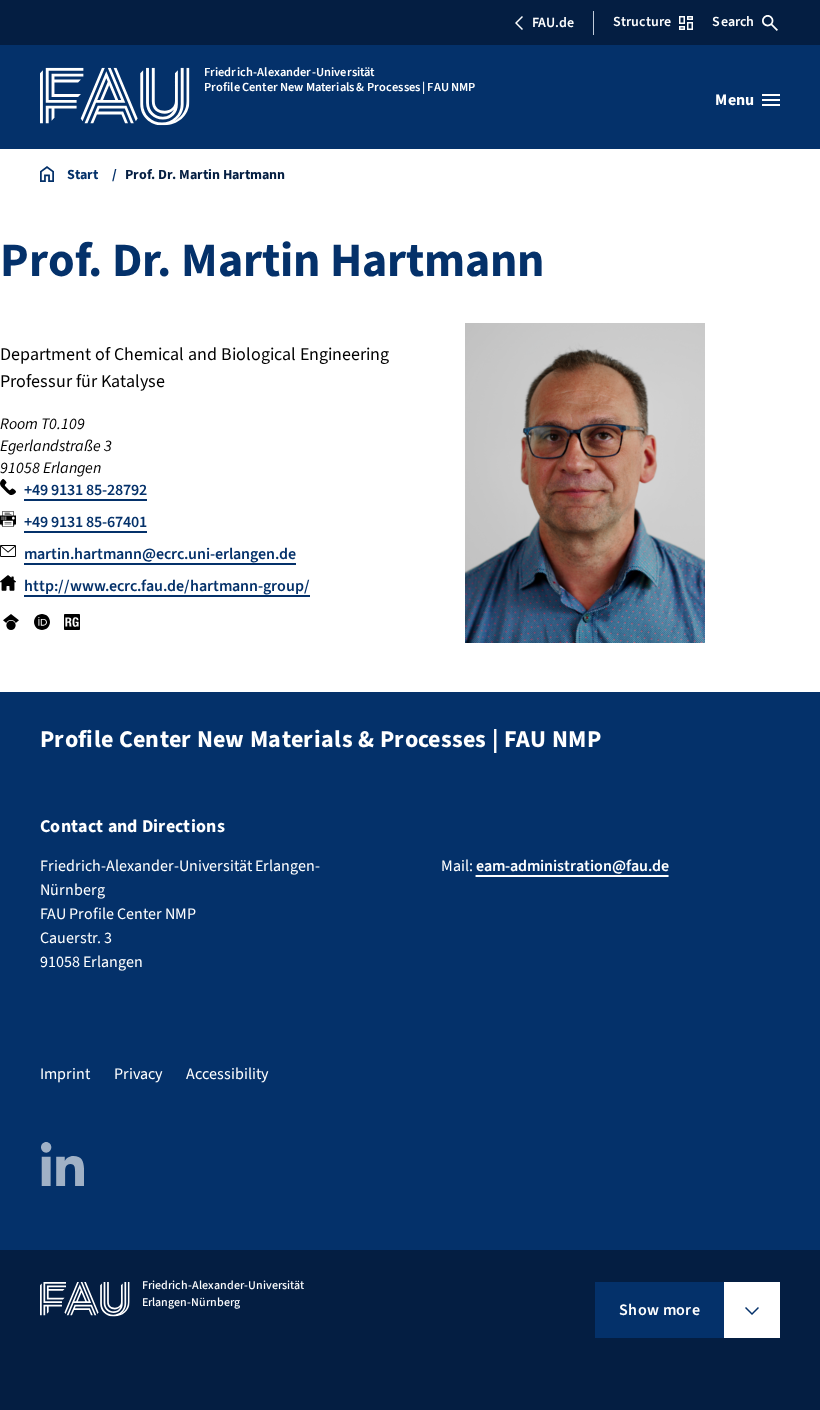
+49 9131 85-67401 (85, 522)
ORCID (41, 622)
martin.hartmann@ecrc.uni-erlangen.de (160, 554)
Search (733, 22)
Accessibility (227, 1074)
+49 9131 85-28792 (85, 490)
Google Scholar (11, 622)
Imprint (65, 1074)
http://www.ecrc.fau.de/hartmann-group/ (167, 586)
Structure (642, 22)
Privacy (138, 1074)
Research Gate (72, 622)
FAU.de (553, 23)
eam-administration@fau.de (572, 866)
